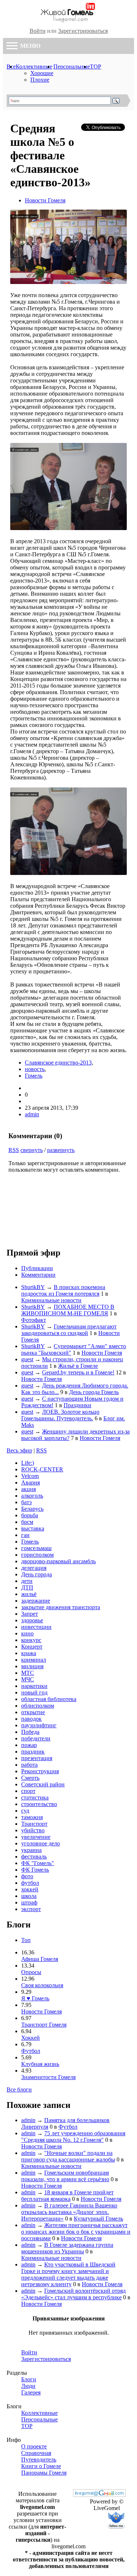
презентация (37, 1758)
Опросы (31, 1972)
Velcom (30, 1476)
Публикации (37, 1268)
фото (27, 1876)
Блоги (29, 2379)
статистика (35, 1797)
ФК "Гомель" (38, 1863)
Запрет (30, 1614)
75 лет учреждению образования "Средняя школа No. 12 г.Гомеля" (73, 2137)
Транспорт (34, 1824)
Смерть (30, 1778)
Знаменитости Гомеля (48, 2077)
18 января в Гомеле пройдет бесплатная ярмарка (67, 2196)
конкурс (31, 1640)
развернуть (61, 1150)
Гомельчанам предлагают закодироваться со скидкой (69, 1330)
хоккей (30, 1889)
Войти (38, 31)
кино (27, 1633)
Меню (30, 46)
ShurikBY (33, 1287)
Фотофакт (34, 1320)
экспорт (31, 1909)
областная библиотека (49, 1699)
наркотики (34, 1686)
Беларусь (32, 1509)
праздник (33, 1752)
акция (28, 1489)
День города (37, 1574)
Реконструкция (40, 1771)
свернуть (32, 1150)
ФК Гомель (35, 1870)
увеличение (36, 1837)
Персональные (72, 67)
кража (29, 1653)
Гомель (34, 1076)
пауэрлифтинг (39, 1725)
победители (36, 1738)
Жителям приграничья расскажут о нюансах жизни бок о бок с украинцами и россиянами (76, 2232)
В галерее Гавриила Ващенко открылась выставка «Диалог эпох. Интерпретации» (69, 2212)
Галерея (31, 2392)
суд (25, 1811)
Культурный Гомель (98, 2219)
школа (29, 1896)
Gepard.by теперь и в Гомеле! (78, 1372)
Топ (26, 1940)
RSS (14, 1150)
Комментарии (38, 1275)
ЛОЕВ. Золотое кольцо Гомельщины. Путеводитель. (60, 1415)
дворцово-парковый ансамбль (58, 1561)
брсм (27, 1522)
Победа (30, 1732)
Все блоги (19, 2089)
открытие (33, 1712)
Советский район (43, 1784)
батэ (26, 1502)
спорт (28, 1791)
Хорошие (42, 73)
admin (32, 1114)
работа (29, 1765)
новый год (34, 1692)
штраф (29, 1902)
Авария (31, 1482)
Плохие (40, 80)
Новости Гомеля (45, 200)
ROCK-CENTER (42, 1469)
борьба (30, 1515)
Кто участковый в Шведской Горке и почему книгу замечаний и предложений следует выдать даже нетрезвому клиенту (68, 2274)
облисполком (38, 1706)
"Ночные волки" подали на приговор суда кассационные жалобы (68, 2156)
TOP (96, 67)
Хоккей (31, 2038)
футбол (30, 1883)
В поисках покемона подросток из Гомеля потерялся (63, 1290)
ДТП (27, 1587)
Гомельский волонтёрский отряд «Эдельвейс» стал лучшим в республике (73, 2294)
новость (35, 1069)
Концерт (32, 1647)
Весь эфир (19, 1450)
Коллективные (34, 67)
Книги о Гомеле (41, 2466)
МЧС (28, 1679)
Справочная (36, 2453)
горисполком (37, 1555)
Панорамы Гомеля (44, 2473)
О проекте (34, 2446)
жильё (29, 1594)
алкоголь (32, 1496)
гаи (25, 1535)
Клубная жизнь (40, 2064)
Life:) (28, 1463)
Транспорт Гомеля (44, 2025)
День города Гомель (94, 1392)
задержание (36, 1601)
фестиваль (34, 1857)
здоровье (32, 1620)
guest (27, 1359)
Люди (28, 2386)
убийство (33, 1830)
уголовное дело (41, 1843)
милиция (32, 1666)
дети (27, 1581)
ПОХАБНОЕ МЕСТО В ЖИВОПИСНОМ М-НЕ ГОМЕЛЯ (68, 1310)
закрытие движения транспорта (61, 1607)
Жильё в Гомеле (78, 1366)
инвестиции (36, 1627)
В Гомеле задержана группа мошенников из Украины (67, 2248)
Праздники (77, 1405)
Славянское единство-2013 (58, 1063)
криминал (34, 1660)
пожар (29, 1745)
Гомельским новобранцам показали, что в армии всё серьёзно (65, 2176)
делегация (34, 1568)
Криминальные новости (51, 1300)
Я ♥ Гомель (35, 1998)
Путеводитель (39, 2460)
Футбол (31, 2051)
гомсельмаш (36, 1548)
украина (31, 1850)
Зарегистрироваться (83, 31)
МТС (28, 1673)
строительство (39, 1804)
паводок (31, 1719)
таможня (32, 1817)
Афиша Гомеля (40, 1959)
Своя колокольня (42, 1985)
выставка (33, 1528)
